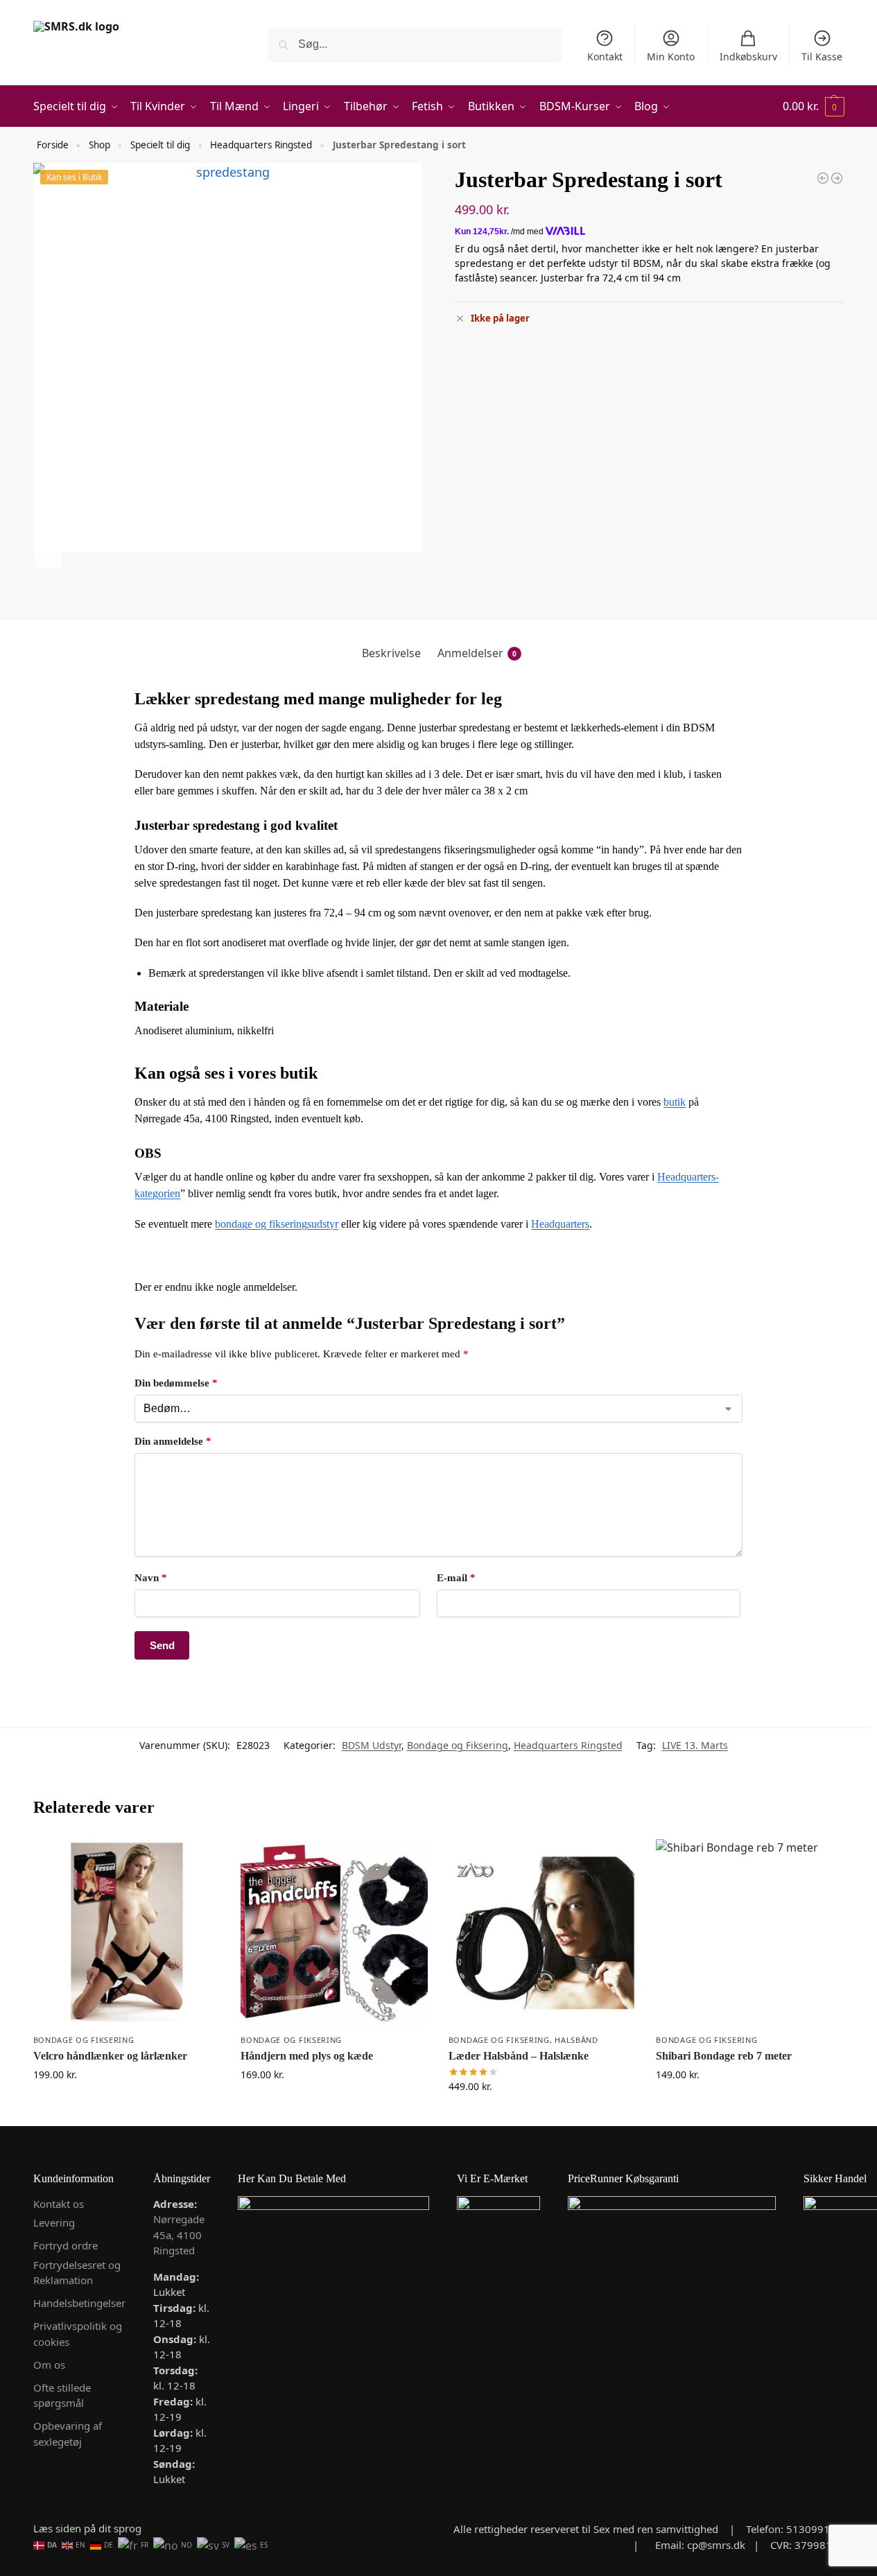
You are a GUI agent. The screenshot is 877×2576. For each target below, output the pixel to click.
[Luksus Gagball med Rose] (837, 178)
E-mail (456, 1578)
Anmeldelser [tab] (477, 653)
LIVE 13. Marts (695, 1745)
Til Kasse (822, 56)
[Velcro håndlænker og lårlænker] (127, 1933)
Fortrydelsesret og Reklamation (77, 2273)
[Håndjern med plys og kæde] (334, 1933)
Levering (54, 2222)
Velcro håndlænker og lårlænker (110, 2056)
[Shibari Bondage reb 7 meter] (749, 1933)
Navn (151, 1578)
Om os (49, 2365)
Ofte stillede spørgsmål (62, 2395)
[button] (814, 106)
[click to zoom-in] (228, 358)
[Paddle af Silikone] (823, 178)
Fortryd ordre (66, 2245)
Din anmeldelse (173, 1441)
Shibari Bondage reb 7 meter (724, 2056)
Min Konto (671, 56)
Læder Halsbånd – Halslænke (519, 2056)
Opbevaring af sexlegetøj (68, 2434)
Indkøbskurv (748, 56)
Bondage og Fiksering (458, 1745)
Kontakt (605, 56)
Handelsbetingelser (79, 2303)
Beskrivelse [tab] (391, 653)
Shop (99, 145)
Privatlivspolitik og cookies (78, 2334)
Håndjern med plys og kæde (307, 2056)
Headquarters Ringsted (261, 145)
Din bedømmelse (176, 1383)
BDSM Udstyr (372, 1745)
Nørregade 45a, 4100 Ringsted (179, 2235)
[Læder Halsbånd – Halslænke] (542, 1933)
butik (675, 1102)
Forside (53, 145)
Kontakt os (59, 2204)
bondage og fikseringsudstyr (277, 1224)
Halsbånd (576, 2040)
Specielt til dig (160, 145)
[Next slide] (48, 552)
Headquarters (560, 1224)
